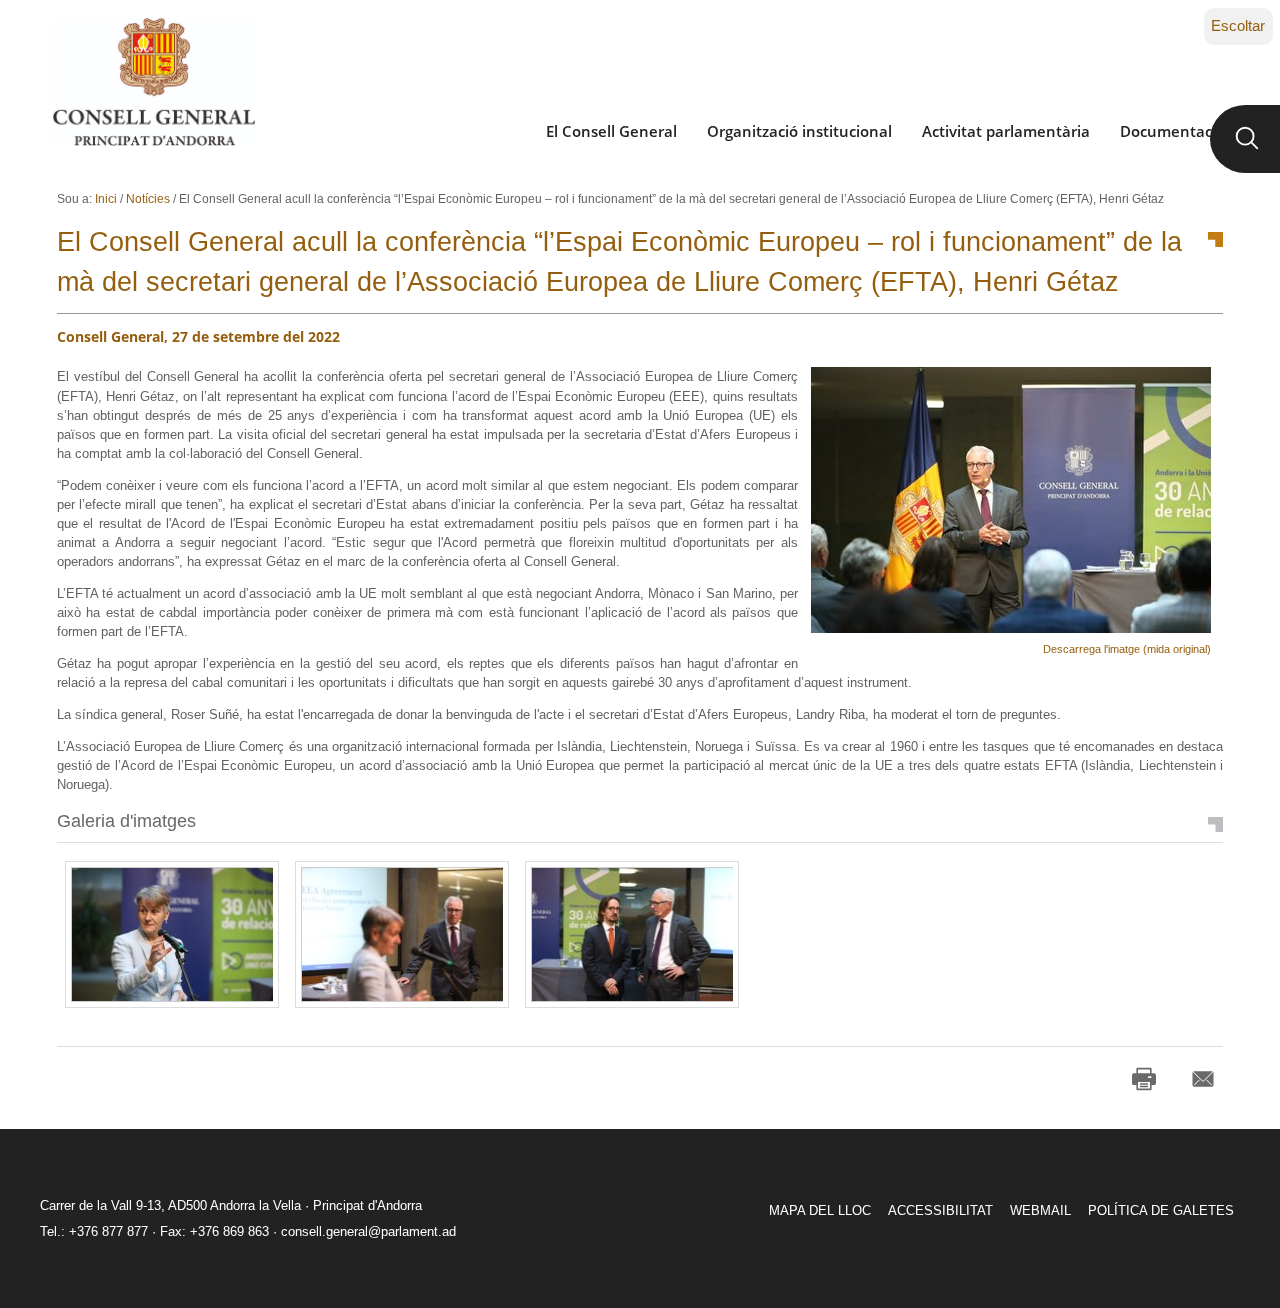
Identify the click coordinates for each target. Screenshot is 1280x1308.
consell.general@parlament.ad (368, 1231)
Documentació (1172, 131)
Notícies (148, 199)
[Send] (1203, 1079)
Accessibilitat (940, 1210)
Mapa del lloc (820, 1210)
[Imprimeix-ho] (1144, 1079)
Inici (106, 199)
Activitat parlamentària (1006, 131)
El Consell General (611, 131)
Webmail (1040, 1210)
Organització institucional (799, 131)
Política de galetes (1161, 1210)
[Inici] (153, 82)
